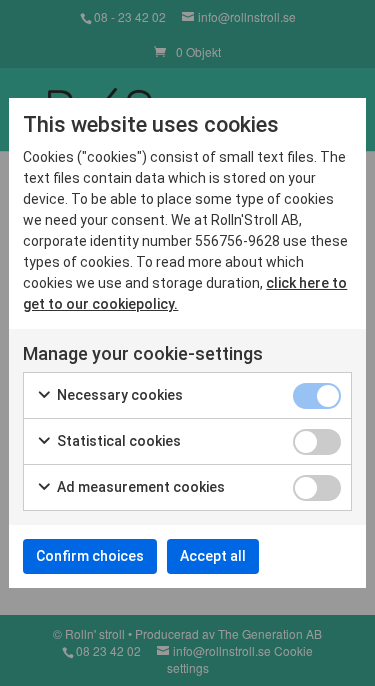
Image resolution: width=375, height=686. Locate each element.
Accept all (213, 556)
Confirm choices (90, 556)
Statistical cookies (117, 441)
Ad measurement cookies (139, 487)
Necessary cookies (118, 395)
